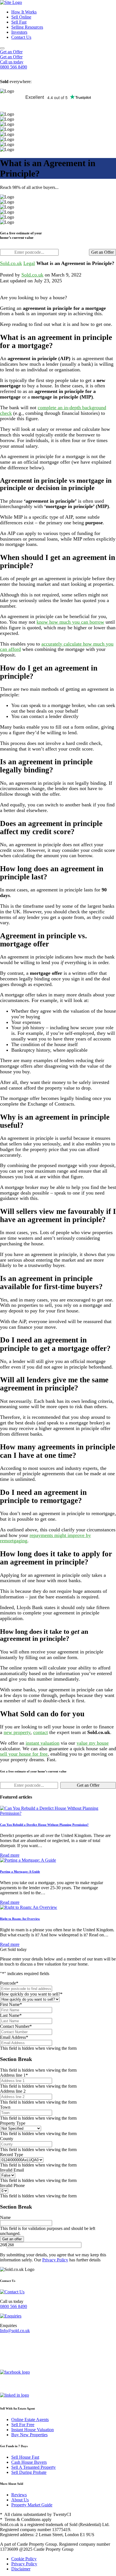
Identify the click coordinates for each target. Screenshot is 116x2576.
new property (17, 1732)
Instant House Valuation (33, 2430)
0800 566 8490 (14, 2306)
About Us (20, 2500)
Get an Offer (11, 52)
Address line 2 (13, 2091)
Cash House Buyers (29, 2462)
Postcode (9, 1983)
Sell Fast (19, 22)
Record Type (12, 2155)
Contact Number (16, 2026)
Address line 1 (14, 2075)
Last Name (11, 2015)
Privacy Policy (55, 2260)
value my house (93, 1743)
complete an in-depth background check (53, 410)
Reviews (19, 2495)
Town (5, 2107)
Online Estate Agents (30, 2420)
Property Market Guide (32, 2505)
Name (5, 2217)
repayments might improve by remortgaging (45, 1538)
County (7, 2139)
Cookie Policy (24, 2559)
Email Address (14, 2037)
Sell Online (21, 17)
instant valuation (43, 1743)
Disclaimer (21, 2569)
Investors (19, 32)
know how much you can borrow (70, 622)
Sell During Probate (29, 2472)
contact (41, 1732)
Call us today (12, 62)
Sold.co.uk (11, 263)
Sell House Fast (25, 2457)
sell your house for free (24, 1754)
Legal (29, 263)
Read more (10, 1855)
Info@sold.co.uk (15, 2331)
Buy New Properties (29, 2435)
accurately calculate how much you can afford (57, 647)
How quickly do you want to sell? (31, 1994)
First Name (11, 2004)
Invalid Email (12, 2170)
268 (3, 2245)
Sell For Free (23, 2425)
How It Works (24, 12)
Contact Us (21, 37)
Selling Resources (27, 27)
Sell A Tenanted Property (34, 2467)
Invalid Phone (12, 2185)
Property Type (13, 2123)
